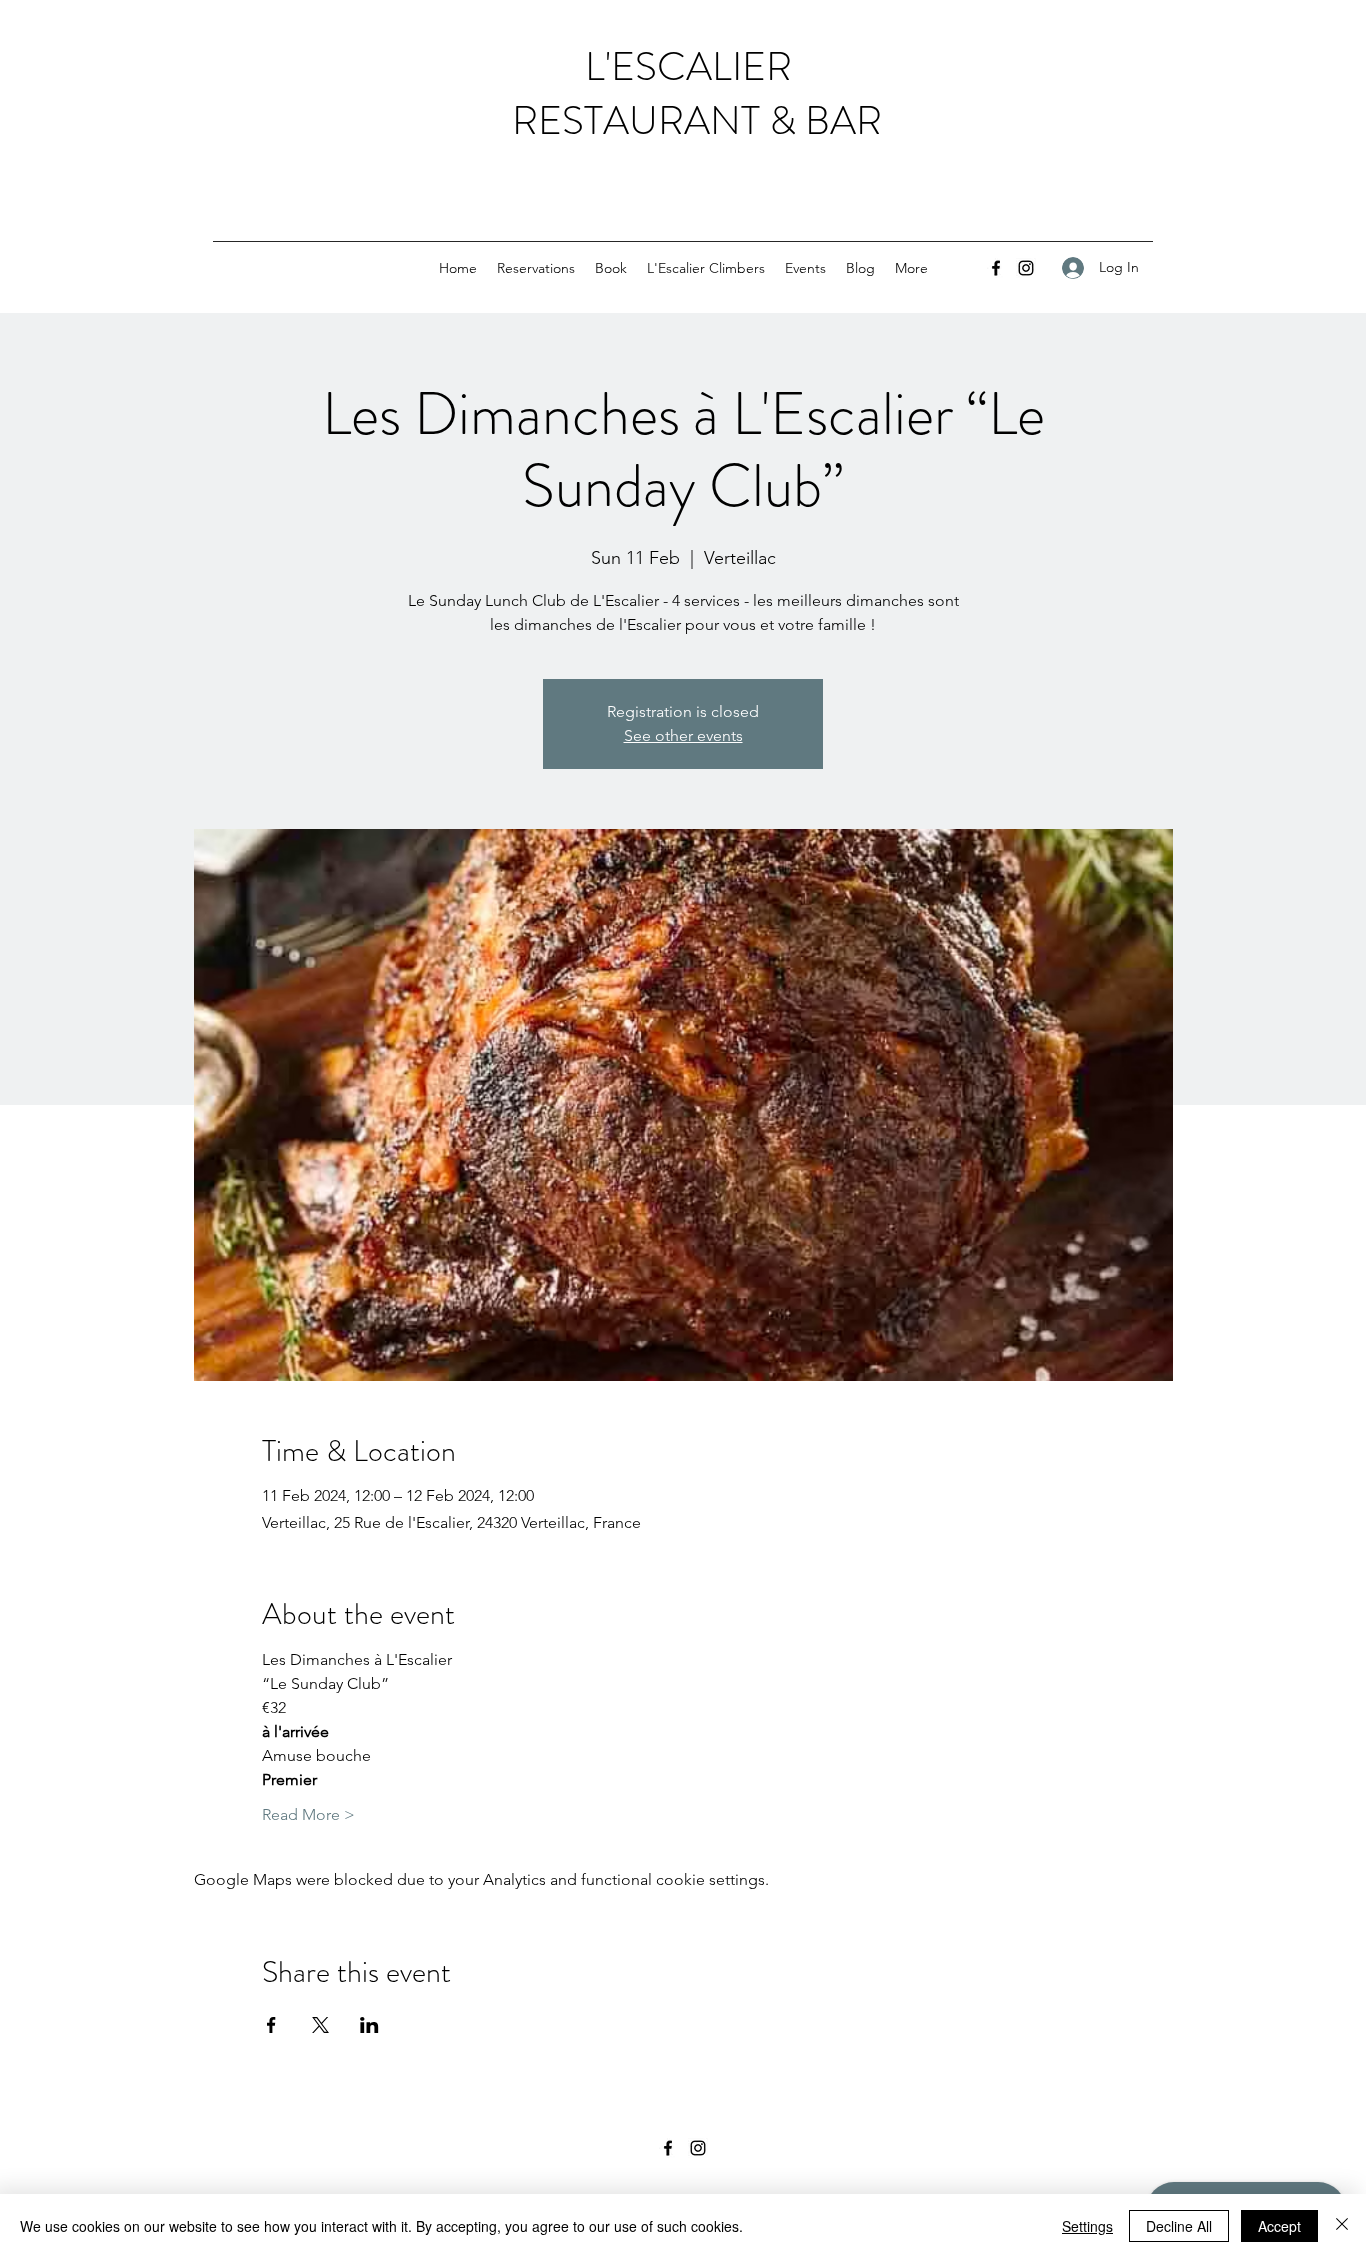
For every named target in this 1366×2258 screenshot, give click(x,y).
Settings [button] (1087, 2226)
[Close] (1342, 2226)
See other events (683, 735)
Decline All (1179, 2226)
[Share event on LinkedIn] (369, 2025)
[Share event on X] (320, 2025)
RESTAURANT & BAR (688, 120)
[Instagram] (1026, 268)
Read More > (308, 1814)
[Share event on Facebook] (271, 2025)
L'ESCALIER (688, 66)
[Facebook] (996, 268)
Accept (1279, 2226)
